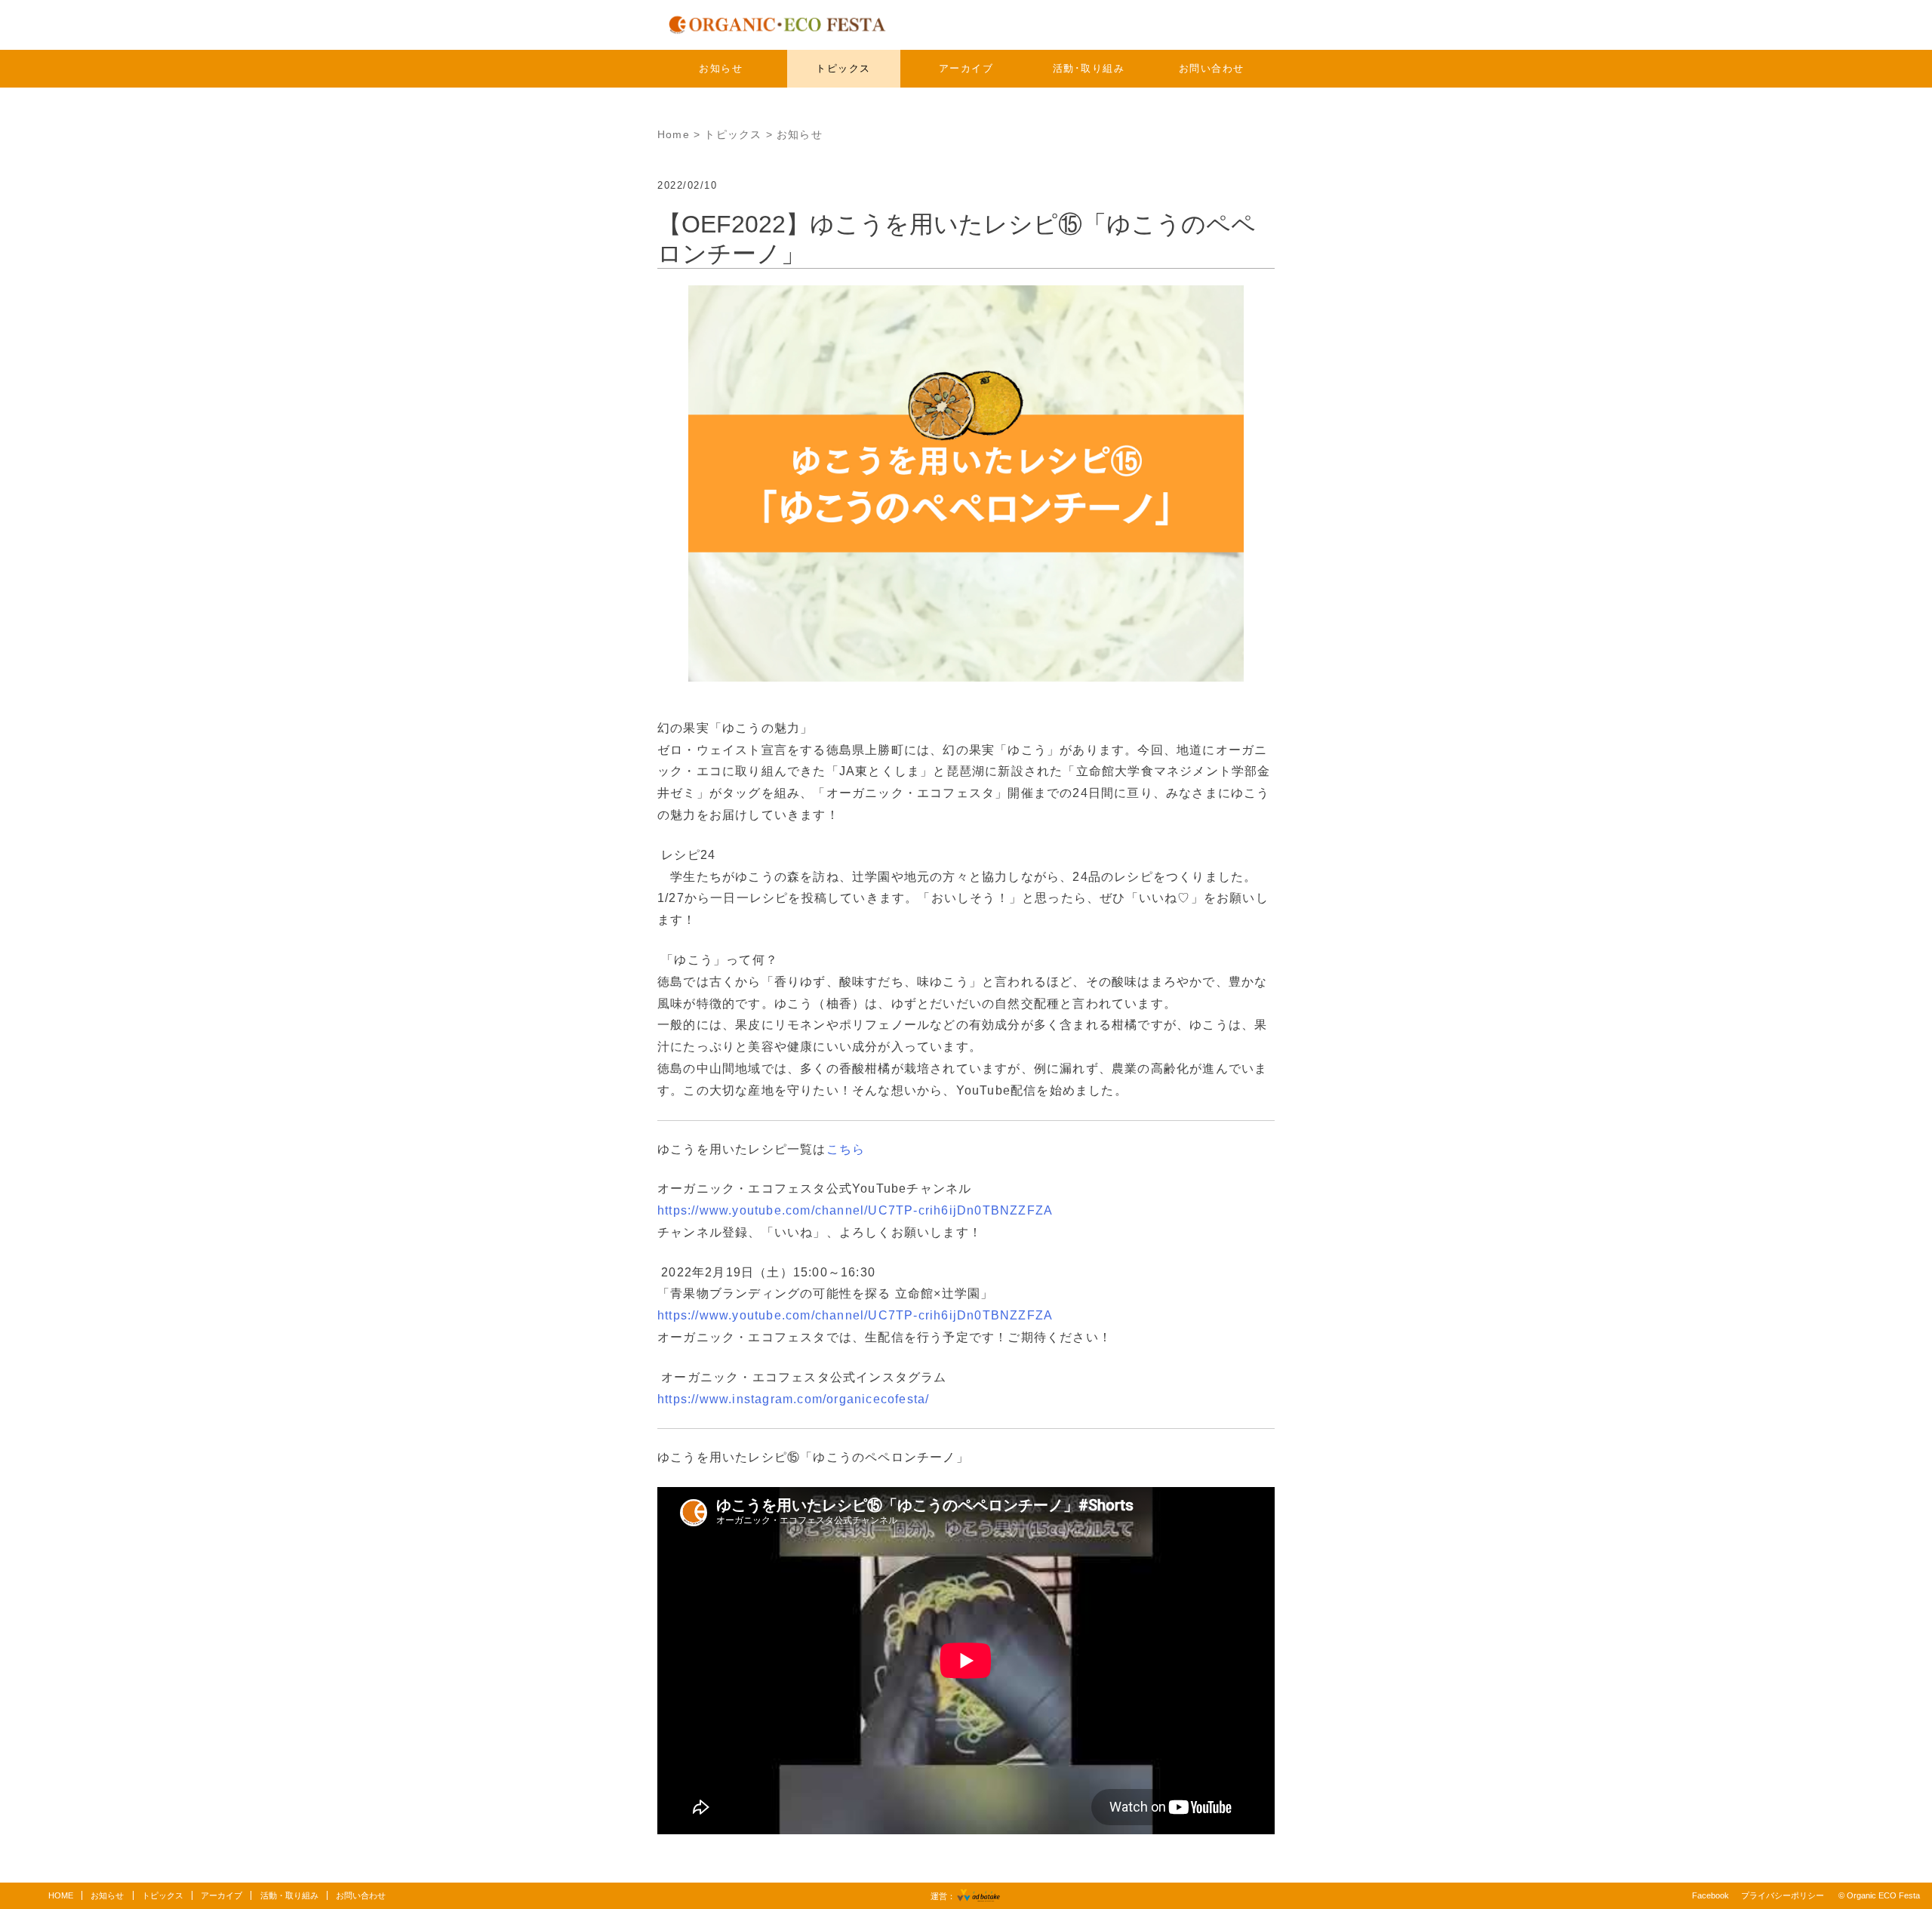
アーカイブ (966, 68)
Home (674, 134)
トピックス (843, 68)
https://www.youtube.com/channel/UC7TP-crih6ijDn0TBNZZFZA (855, 1210)
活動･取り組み (1089, 68)
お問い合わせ (1212, 68)
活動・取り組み (289, 1895)
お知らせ (721, 68)
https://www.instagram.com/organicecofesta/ (793, 1399)
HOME (61, 1895)
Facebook (1710, 1895)
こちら (846, 1149)
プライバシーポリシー (1783, 1895)
